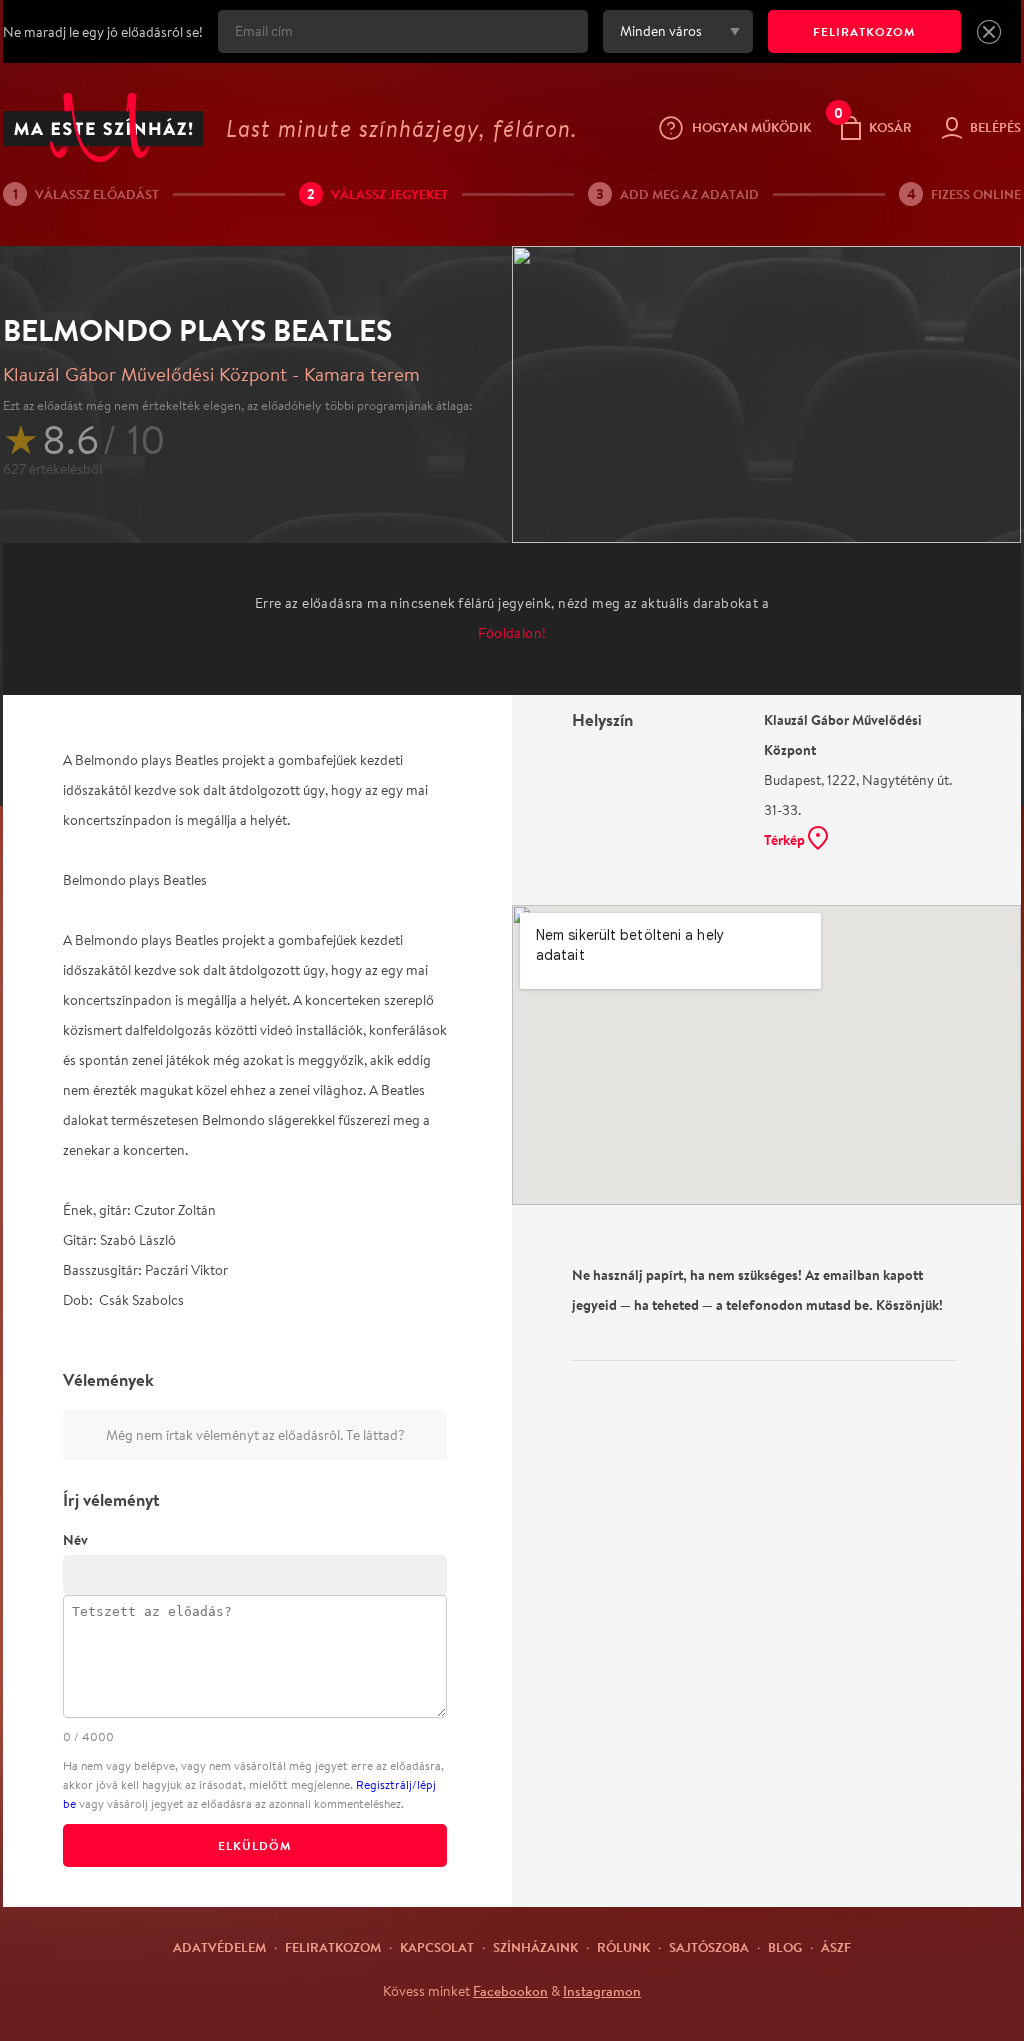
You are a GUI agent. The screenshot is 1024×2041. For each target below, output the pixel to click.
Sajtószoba (709, 1947)
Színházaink (535, 1947)
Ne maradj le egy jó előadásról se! (103, 32)
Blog (785, 1947)
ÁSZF (836, 1947)
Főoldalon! (512, 633)
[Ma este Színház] (103, 127)
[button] (989, 32)
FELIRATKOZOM (864, 31)
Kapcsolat (437, 1947)
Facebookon (510, 1991)
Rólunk (623, 1947)
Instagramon (602, 1991)
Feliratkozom (333, 1947)
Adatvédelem (219, 1947)
